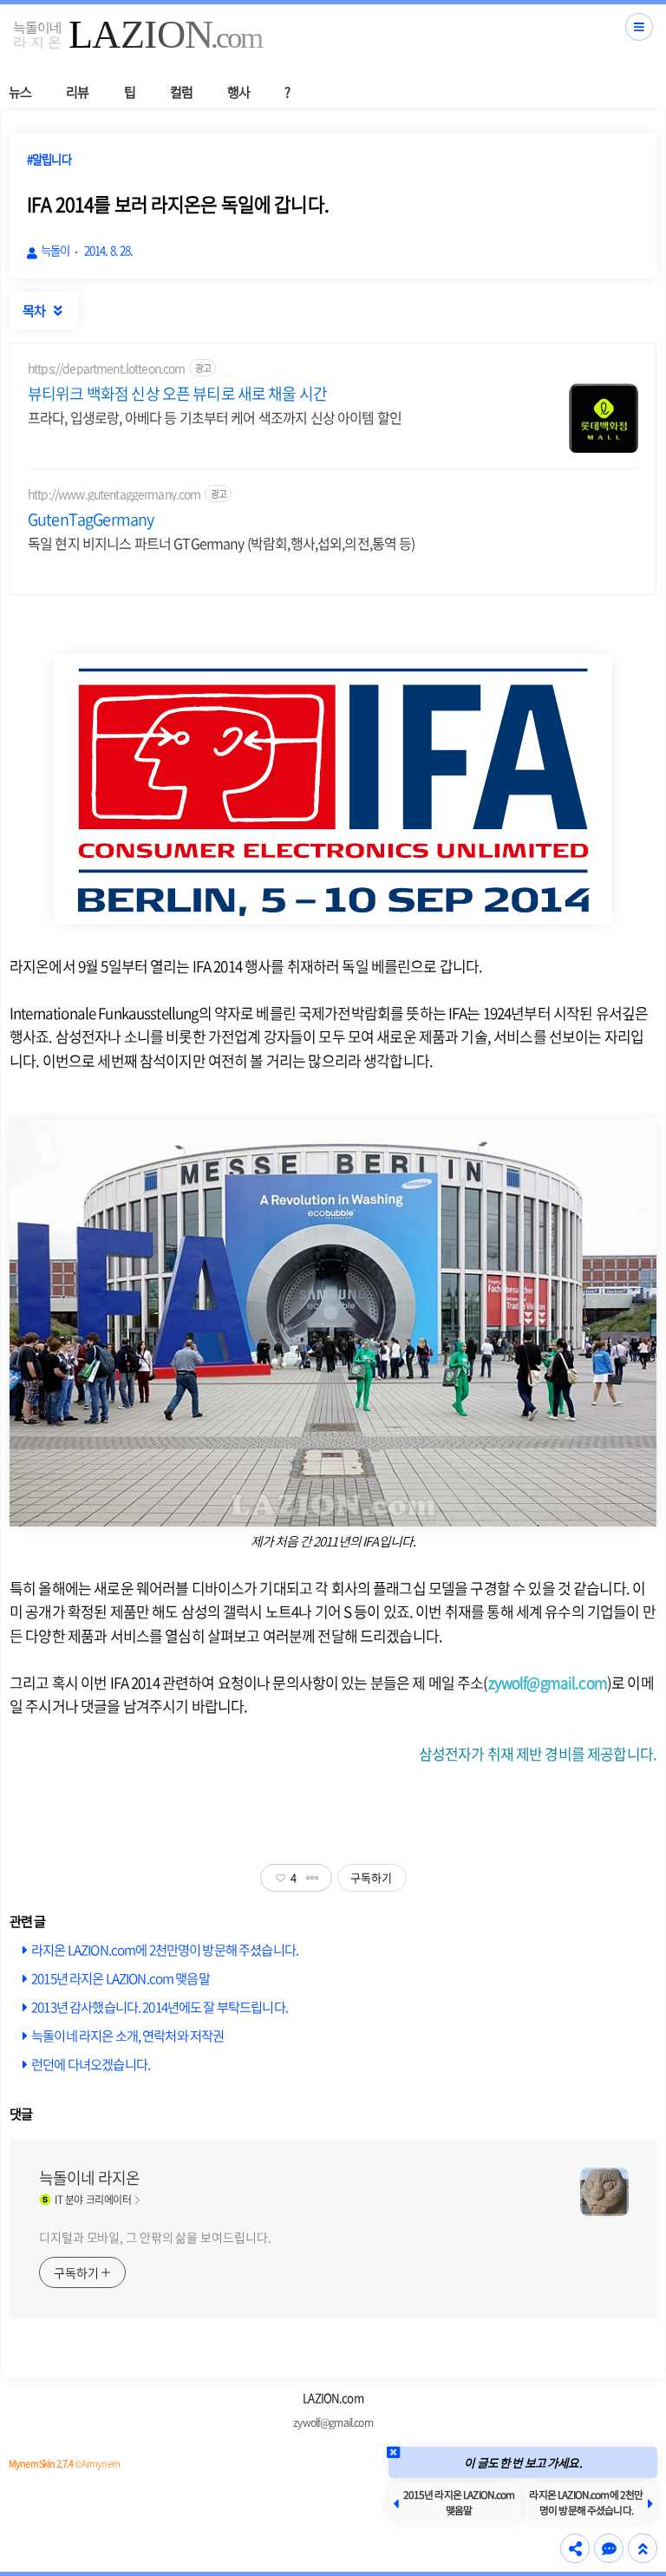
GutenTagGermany (91, 520)
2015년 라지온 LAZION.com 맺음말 (121, 1978)
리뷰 (77, 92)
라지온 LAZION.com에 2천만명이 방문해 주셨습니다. (165, 1949)
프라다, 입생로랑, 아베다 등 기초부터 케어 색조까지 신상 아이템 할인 (215, 417)
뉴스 (20, 92)
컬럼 (181, 92)
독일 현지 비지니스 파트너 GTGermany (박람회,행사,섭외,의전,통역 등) (222, 543)
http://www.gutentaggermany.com (114, 494)
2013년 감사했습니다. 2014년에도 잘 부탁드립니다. (160, 2007)
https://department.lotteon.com (107, 368)
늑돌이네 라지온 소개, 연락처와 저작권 (127, 2035)
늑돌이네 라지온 (89, 2178)
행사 (238, 92)
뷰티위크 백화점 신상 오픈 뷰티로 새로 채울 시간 (177, 394)
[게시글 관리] (313, 1878)
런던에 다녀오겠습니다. (91, 2064)
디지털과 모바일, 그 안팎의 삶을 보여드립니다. (155, 2237)
